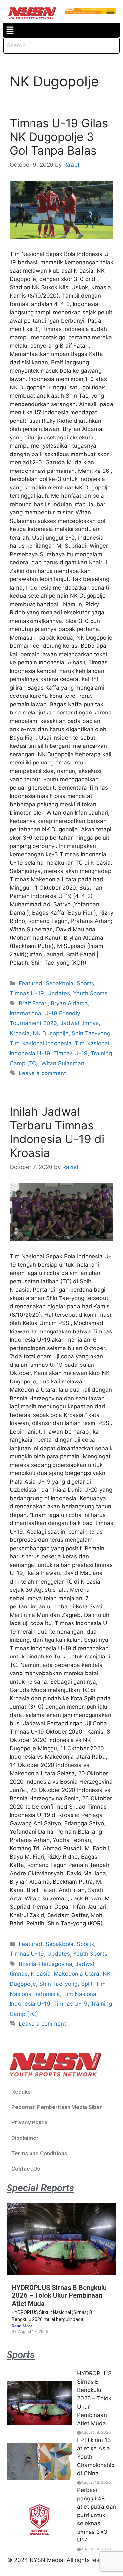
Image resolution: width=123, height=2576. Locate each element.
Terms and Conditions (39, 2153)
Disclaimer (25, 2138)
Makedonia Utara (77, 1974)
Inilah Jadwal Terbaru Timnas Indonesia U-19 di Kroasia (57, 1132)
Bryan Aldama (69, 1003)
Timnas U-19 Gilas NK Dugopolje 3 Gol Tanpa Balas (59, 137)
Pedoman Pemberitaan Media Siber (57, 2107)
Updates (59, 993)
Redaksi (22, 2092)
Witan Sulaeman (63, 1063)
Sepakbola (60, 983)
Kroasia (20, 1033)
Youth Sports (90, 993)
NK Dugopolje (51, 1033)
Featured (31, 983)
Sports (85, 983)
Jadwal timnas (80, 1023)
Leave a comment (42, 1073)
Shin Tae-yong (91, 1033)
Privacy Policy (29, 2122)
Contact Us (26, 2169)
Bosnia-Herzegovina (45, 1964)
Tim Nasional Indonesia (41, 1043)
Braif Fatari (33, 1003)
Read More (22, 2326)
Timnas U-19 (27, 993)
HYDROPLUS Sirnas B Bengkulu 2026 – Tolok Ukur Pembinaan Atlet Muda (59, 2296)
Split (87, 1984)
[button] (10, 30)
